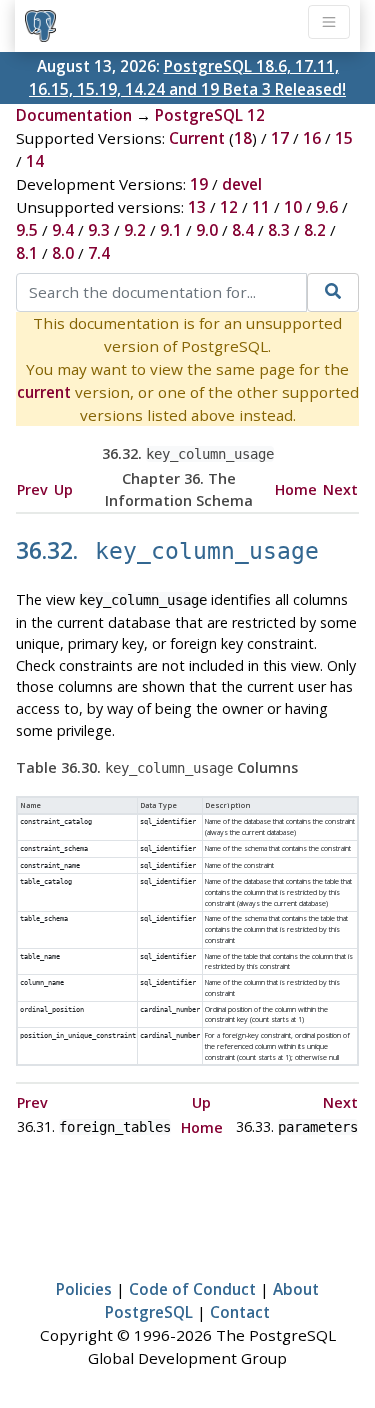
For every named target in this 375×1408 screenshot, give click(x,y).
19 (199, 184)
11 (261, 207)
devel (242, 184)
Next (340, 489)
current (44, 392)
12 (229, 207)
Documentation (74, 115)
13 (197, 207)
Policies (84, 1289)
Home (296, 489)
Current (197, 138)
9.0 (207, 230)
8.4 (243, 230)
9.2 (135, 230)
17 (280, 138)
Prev (32, 489)
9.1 (171, 230)
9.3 (99, 230)
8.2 (315, 230)
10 (293, 207)
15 (344, 138)
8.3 (279, 230)
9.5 (27, 230)
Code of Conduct (192, 1289)
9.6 (327, 207)
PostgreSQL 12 (210, 115)
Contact (240, 1312)
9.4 (63, 230)
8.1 (27, 253)
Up (63, 489)
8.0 (63, 253)
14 (35, 161)
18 (243, 138)
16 (312, 138)
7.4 (99, 253)
